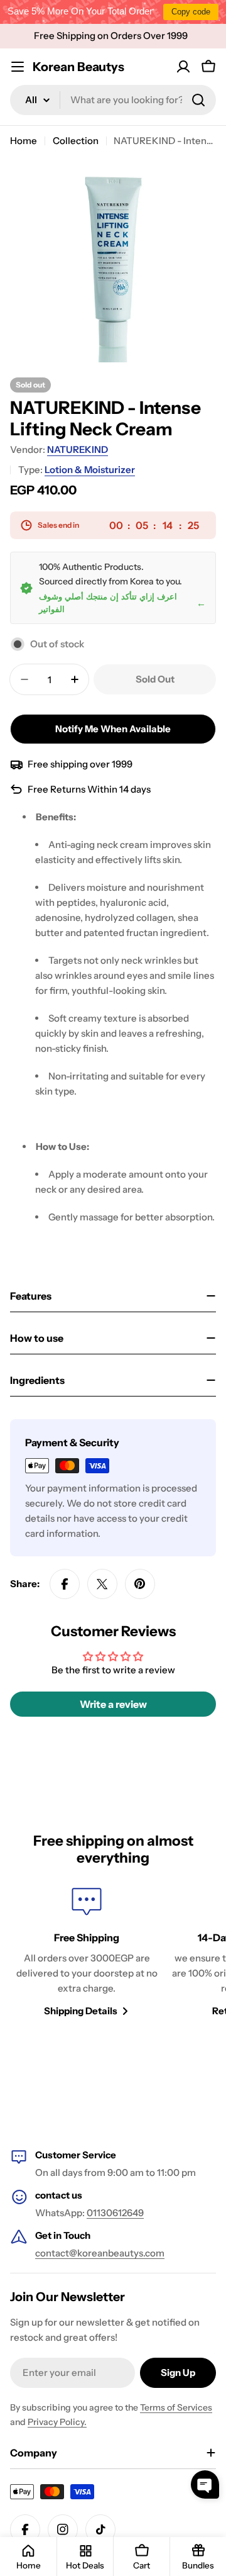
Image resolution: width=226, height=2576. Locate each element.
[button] (205, 2484)
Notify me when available (113, 729)
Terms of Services (176, 2407)
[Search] (198, 100)
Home (24, 141)
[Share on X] (102, 1584)
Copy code (191, 12)
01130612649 (115, 2213)
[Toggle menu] (18, 67)
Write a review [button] (113, 1704)
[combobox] (113, 100)
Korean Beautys (78, 67)
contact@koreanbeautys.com (100, 2253)
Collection (76, 141)
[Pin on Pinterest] (140, 1584)
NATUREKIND (78, 449)
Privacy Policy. (57, 2422)
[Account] (183, 67)
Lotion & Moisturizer (90, 470)
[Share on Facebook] (65, 1584)
